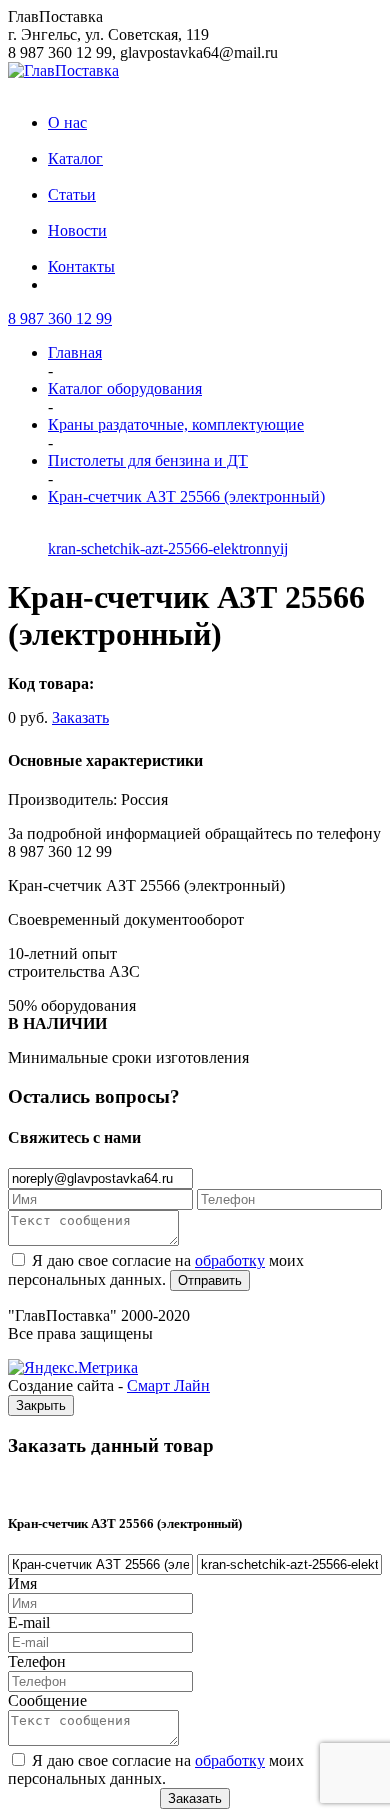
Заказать (80, 717)
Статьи (72, 194)
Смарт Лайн (168, 1385)
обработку (230, 1260)
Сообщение (47, 1700)
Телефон (37, 1661)
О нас (67, 122)
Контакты (81, 266)
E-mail (29, 1622)
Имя (22, 1583)
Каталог (75, 158)
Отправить (210, 1280)
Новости (77, 230)
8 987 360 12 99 (60, 318)
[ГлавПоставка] (63, 70)
